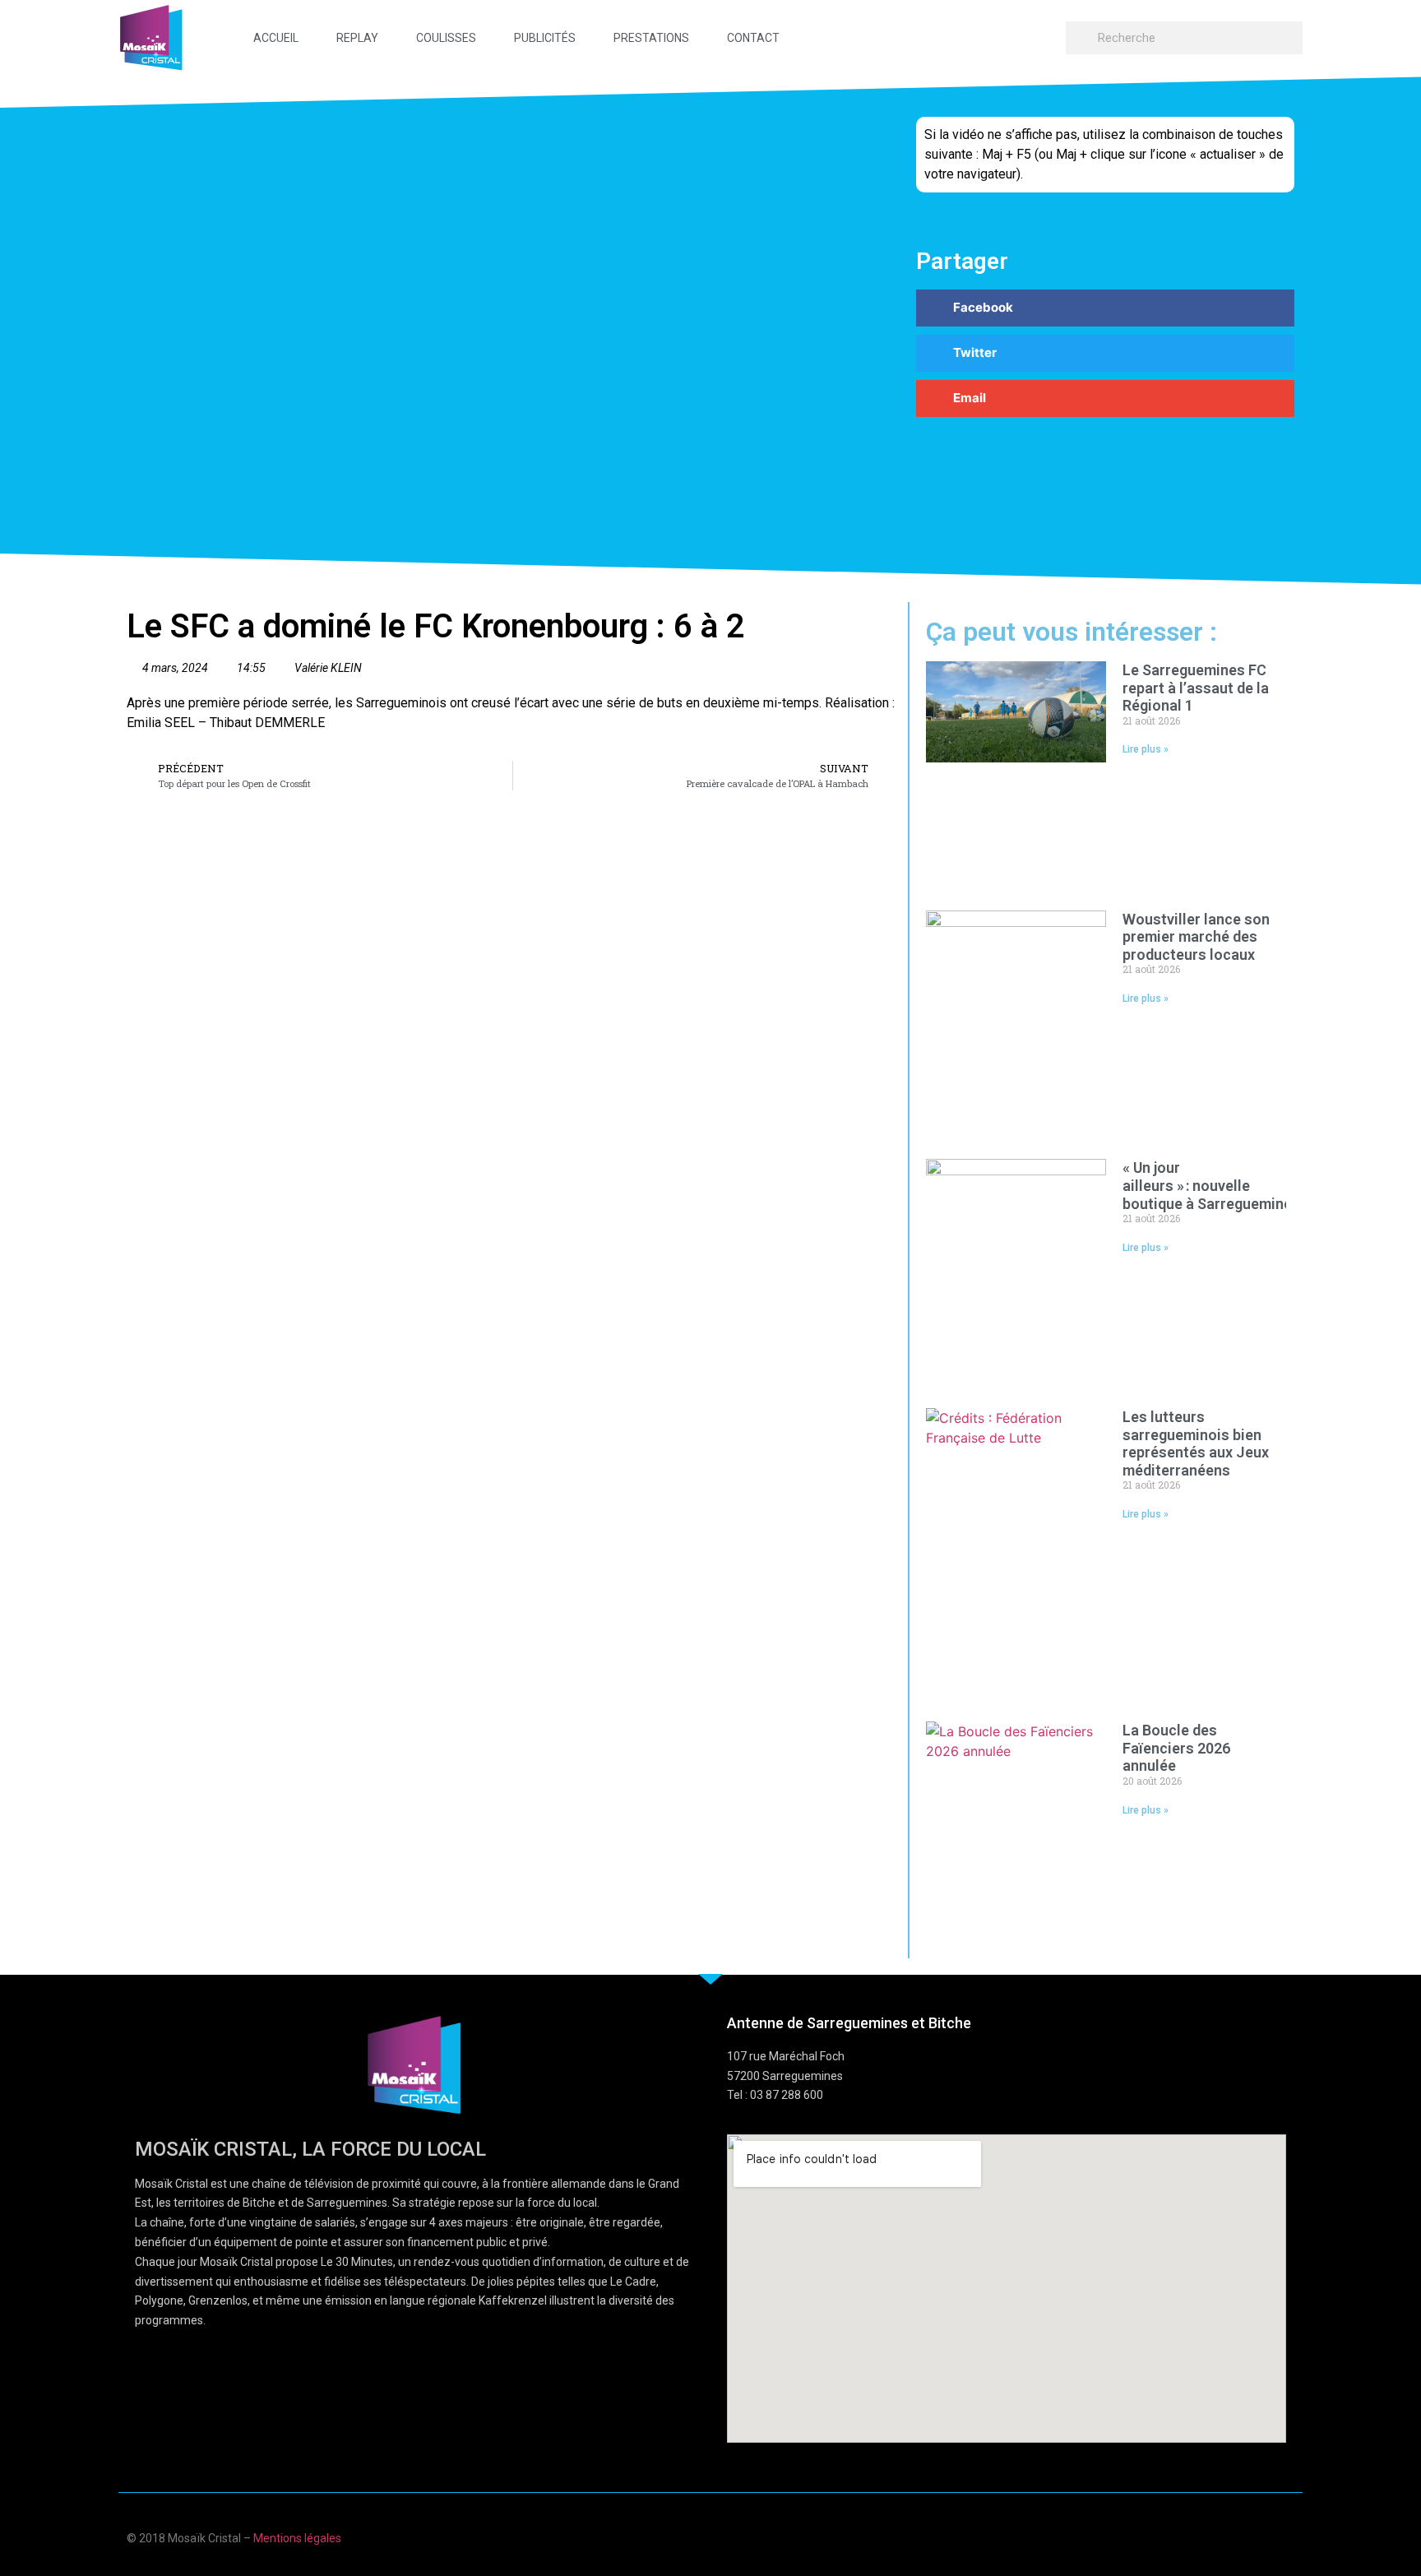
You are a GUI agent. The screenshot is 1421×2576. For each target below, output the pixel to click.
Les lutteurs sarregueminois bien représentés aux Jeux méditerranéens (1196, 1443)
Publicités (545, 38)
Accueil (276, 38)
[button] (1105, 308)
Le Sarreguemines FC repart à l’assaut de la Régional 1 (1196, 688)
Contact (753, 38)
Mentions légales (297, 2538)
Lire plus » (1146, 749)
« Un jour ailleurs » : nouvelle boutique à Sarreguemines (1213, 1185)
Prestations (651, 38)
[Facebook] (1192, 2536)
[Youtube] (1224, 2536)
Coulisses (446, 38)
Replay (357, 38)
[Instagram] (1288, 2536)
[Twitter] (1256, 2536)
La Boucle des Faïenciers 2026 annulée (1176, 1748)
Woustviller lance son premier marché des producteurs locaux (1196, 937)
